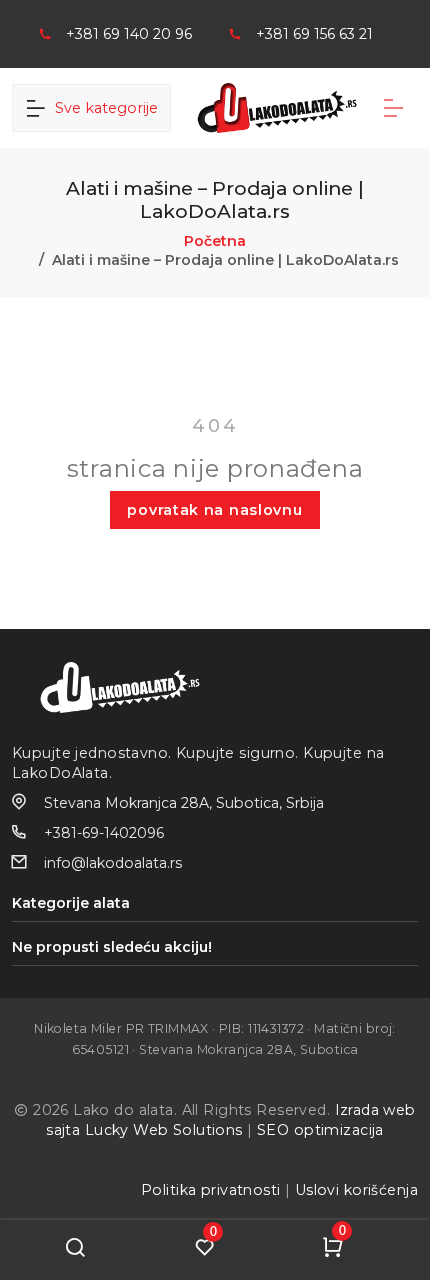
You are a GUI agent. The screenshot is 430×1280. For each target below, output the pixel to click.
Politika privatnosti (210, 1190)
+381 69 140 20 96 (129, 34)
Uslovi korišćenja (356, 1190)
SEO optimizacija (320, 1130)
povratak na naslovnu (214, 510)
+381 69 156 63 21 (314, 34)
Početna (215, 241)
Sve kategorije (102, 108)
